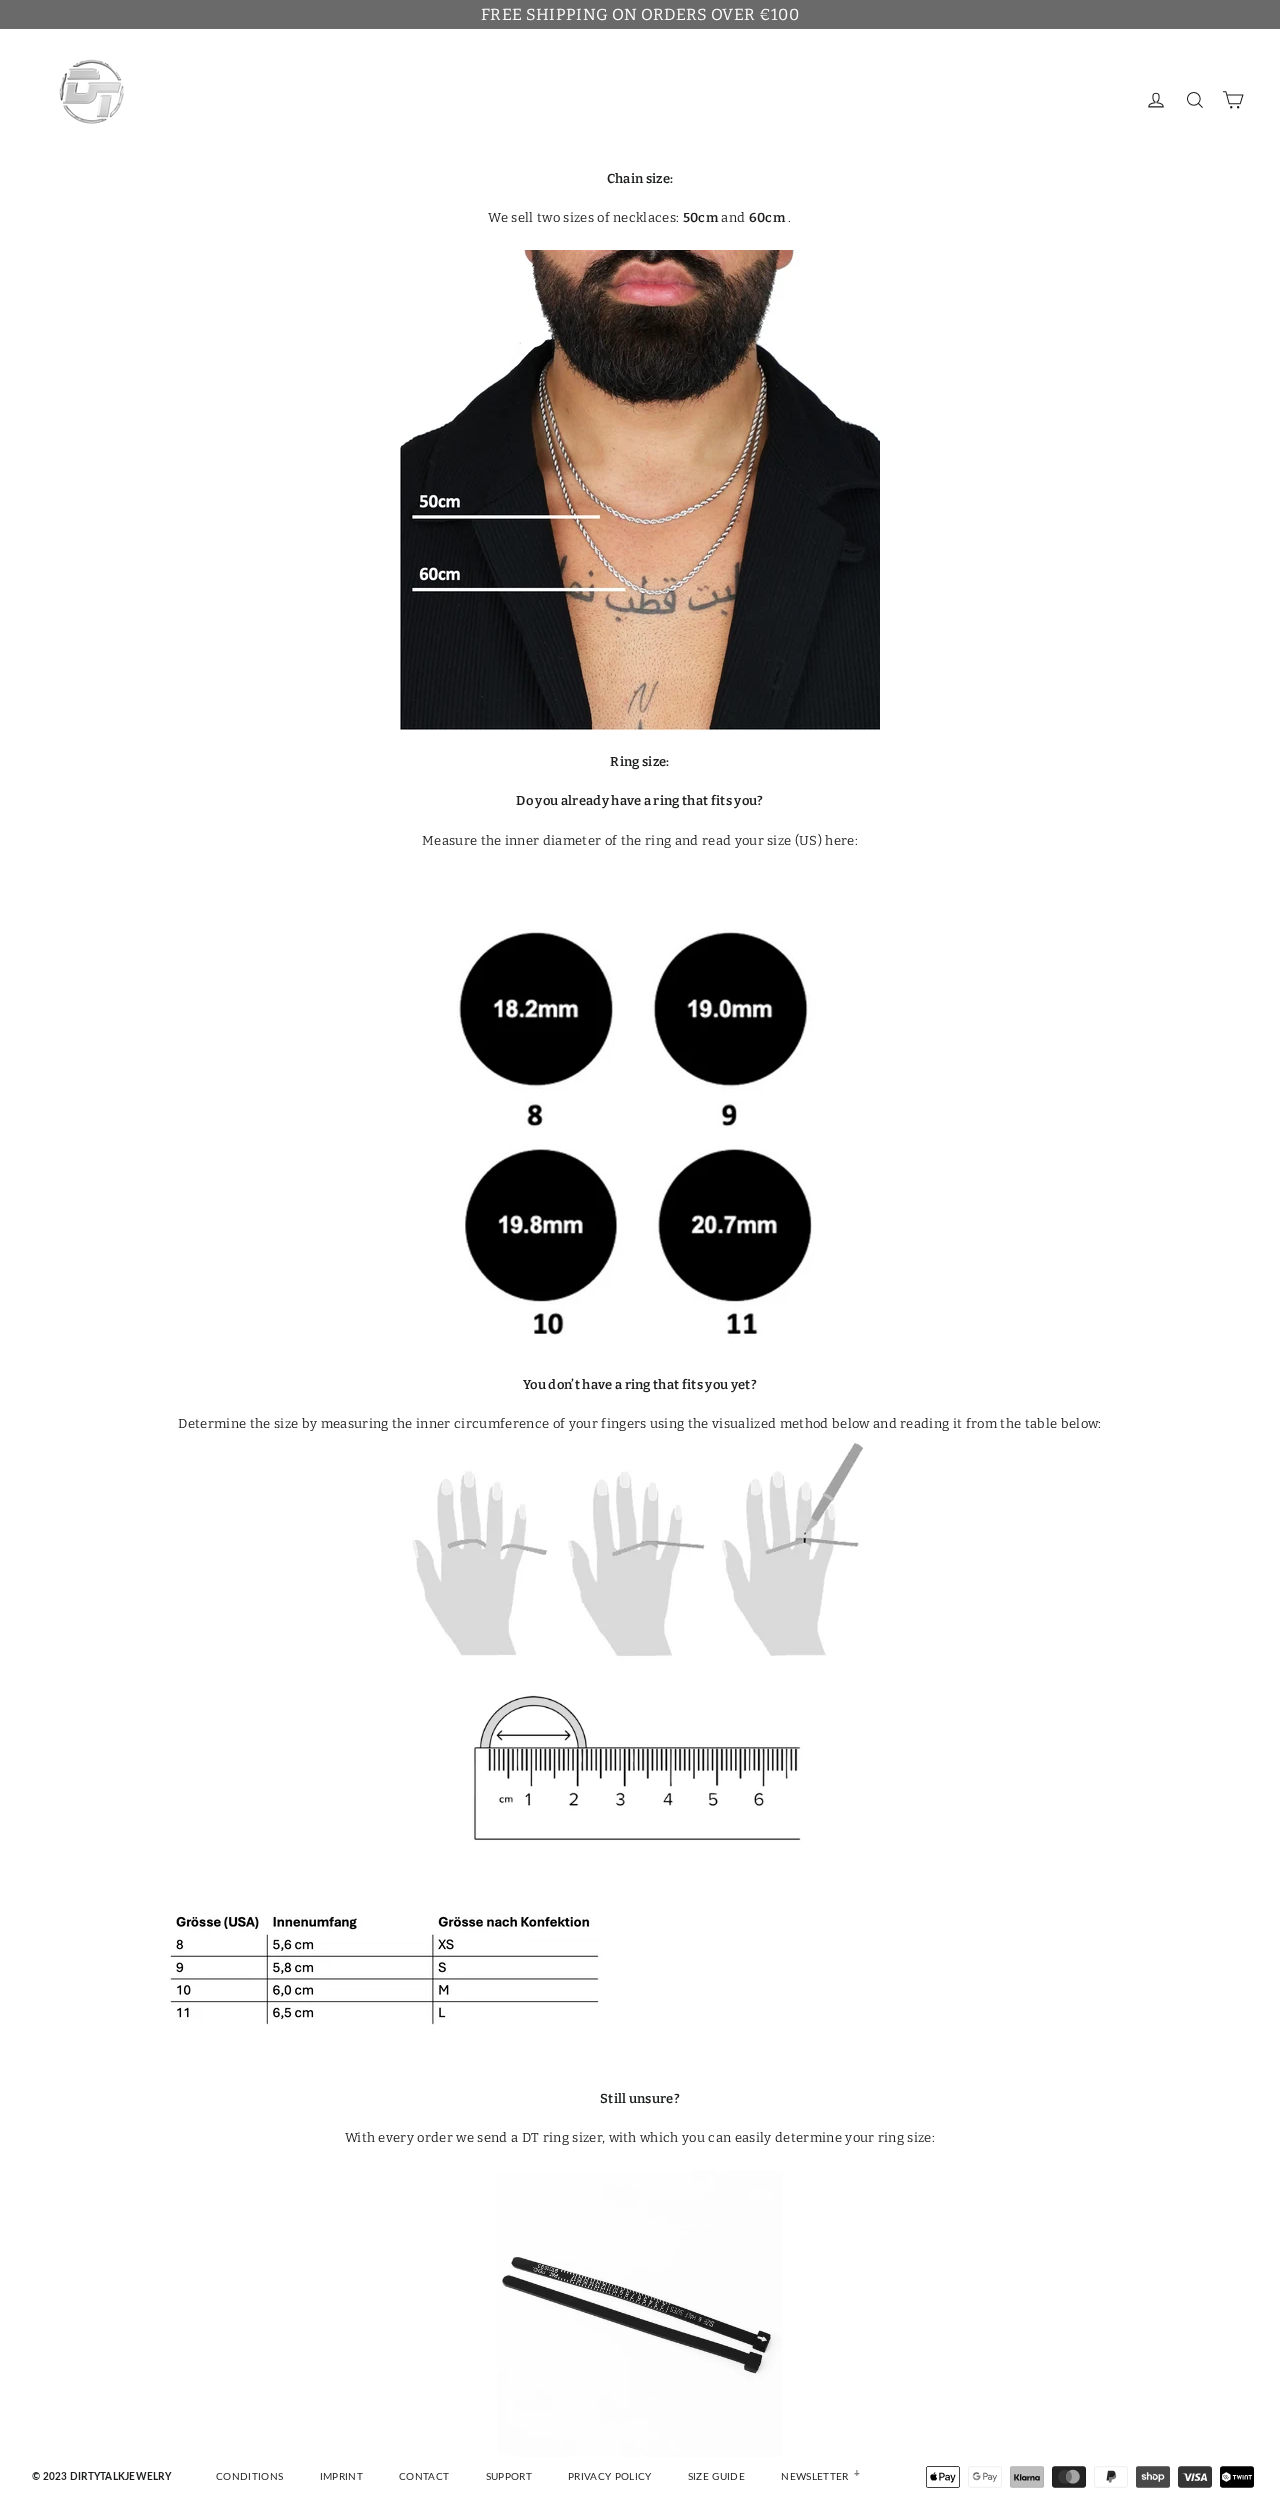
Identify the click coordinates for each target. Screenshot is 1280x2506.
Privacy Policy (610, 2477)
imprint (341, 2477)
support (509, 2477)
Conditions (249, 2477)
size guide (716, 2477)
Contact (424, 2477)
